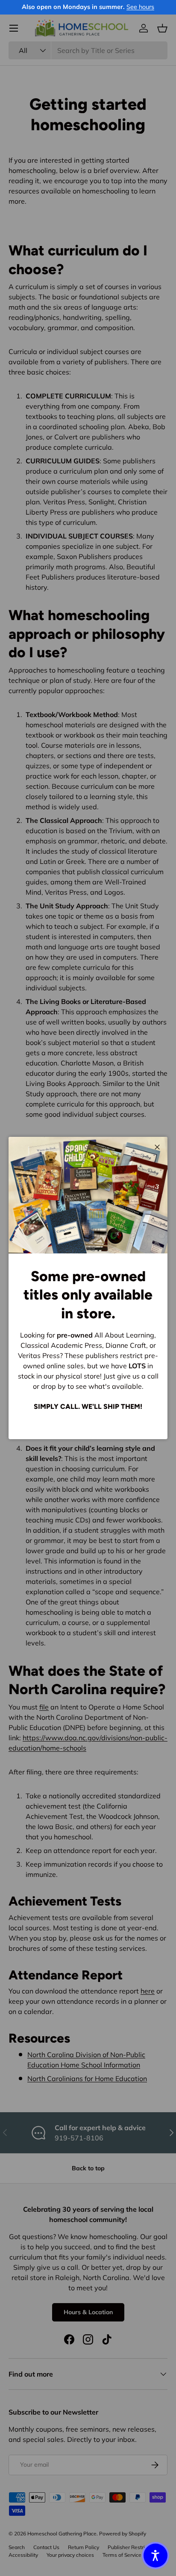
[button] (155, 2556)
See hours (140, 7)
